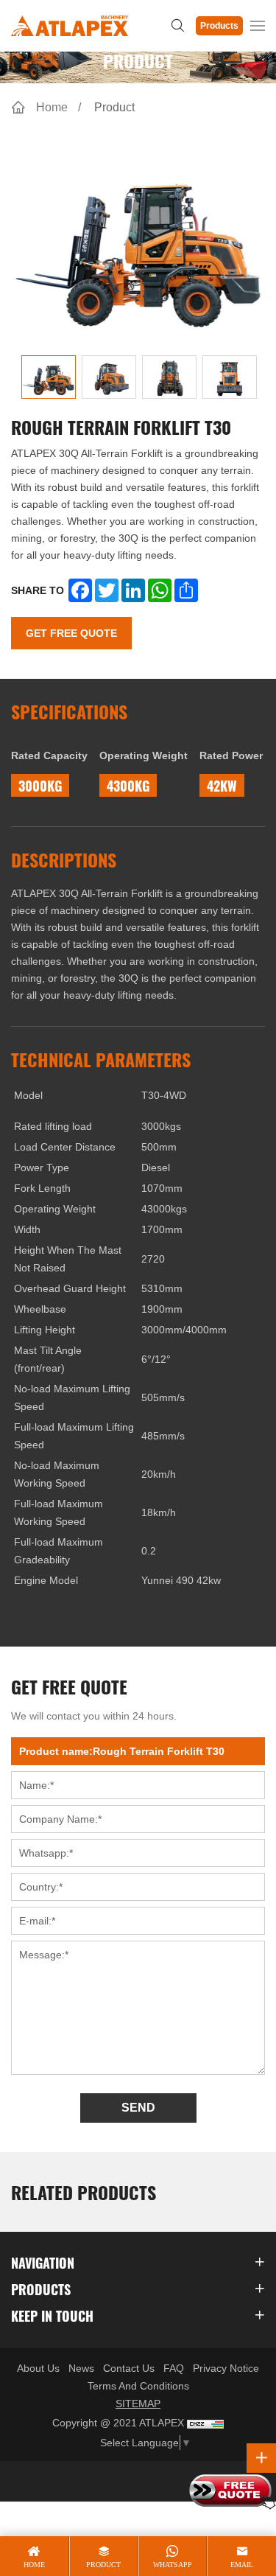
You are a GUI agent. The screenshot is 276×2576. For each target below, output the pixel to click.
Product (114, 107)
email (242, 2565)
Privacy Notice (226, 2368)
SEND (138, 2108)
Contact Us (129, 2368)
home (34, 2565)
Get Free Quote (71, 633)
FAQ (174, 2368)
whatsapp (173, 2565)
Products (219, 26)
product (103, 2565)
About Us (38, 2368)
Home (52, 107)
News (81, 2368)
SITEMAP (138, 2404)
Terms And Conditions (138, 2386)
